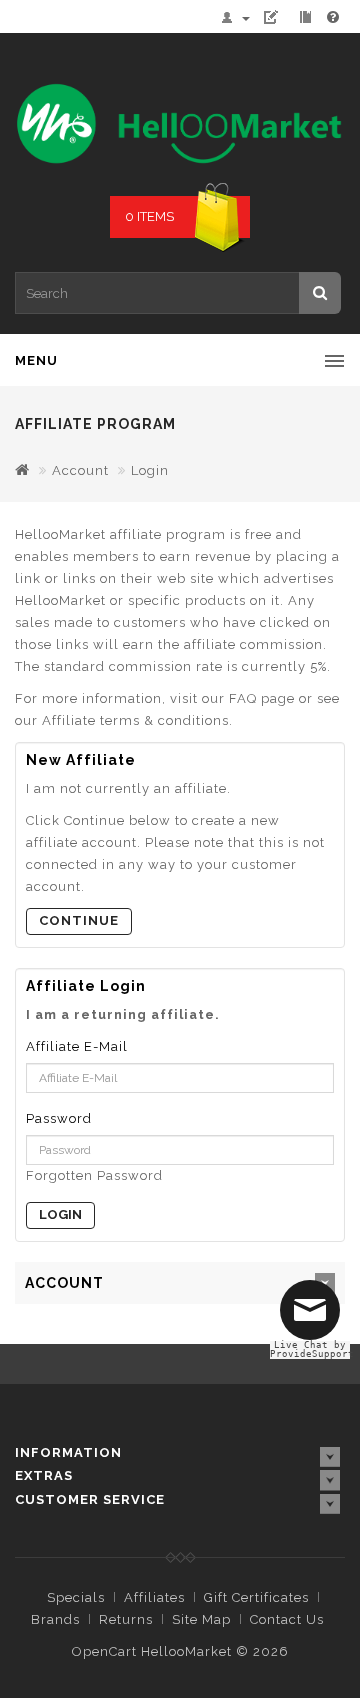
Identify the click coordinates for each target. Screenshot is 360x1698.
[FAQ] (333, 17)
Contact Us (287, 1619)
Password (59, 1118)
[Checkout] (308, 17)
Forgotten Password (94, 1175)
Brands (55, 1619)
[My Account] (240, 17)
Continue (79, 920)
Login (150, 470)
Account (80, 470)
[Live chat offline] (315, 1318)
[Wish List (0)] (279, 17)
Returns (126, 1619)
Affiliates (154, 1597)
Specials (76, 1597)
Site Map (201, 1619)
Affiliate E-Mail (77, 1046)
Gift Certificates (256, 1597)
